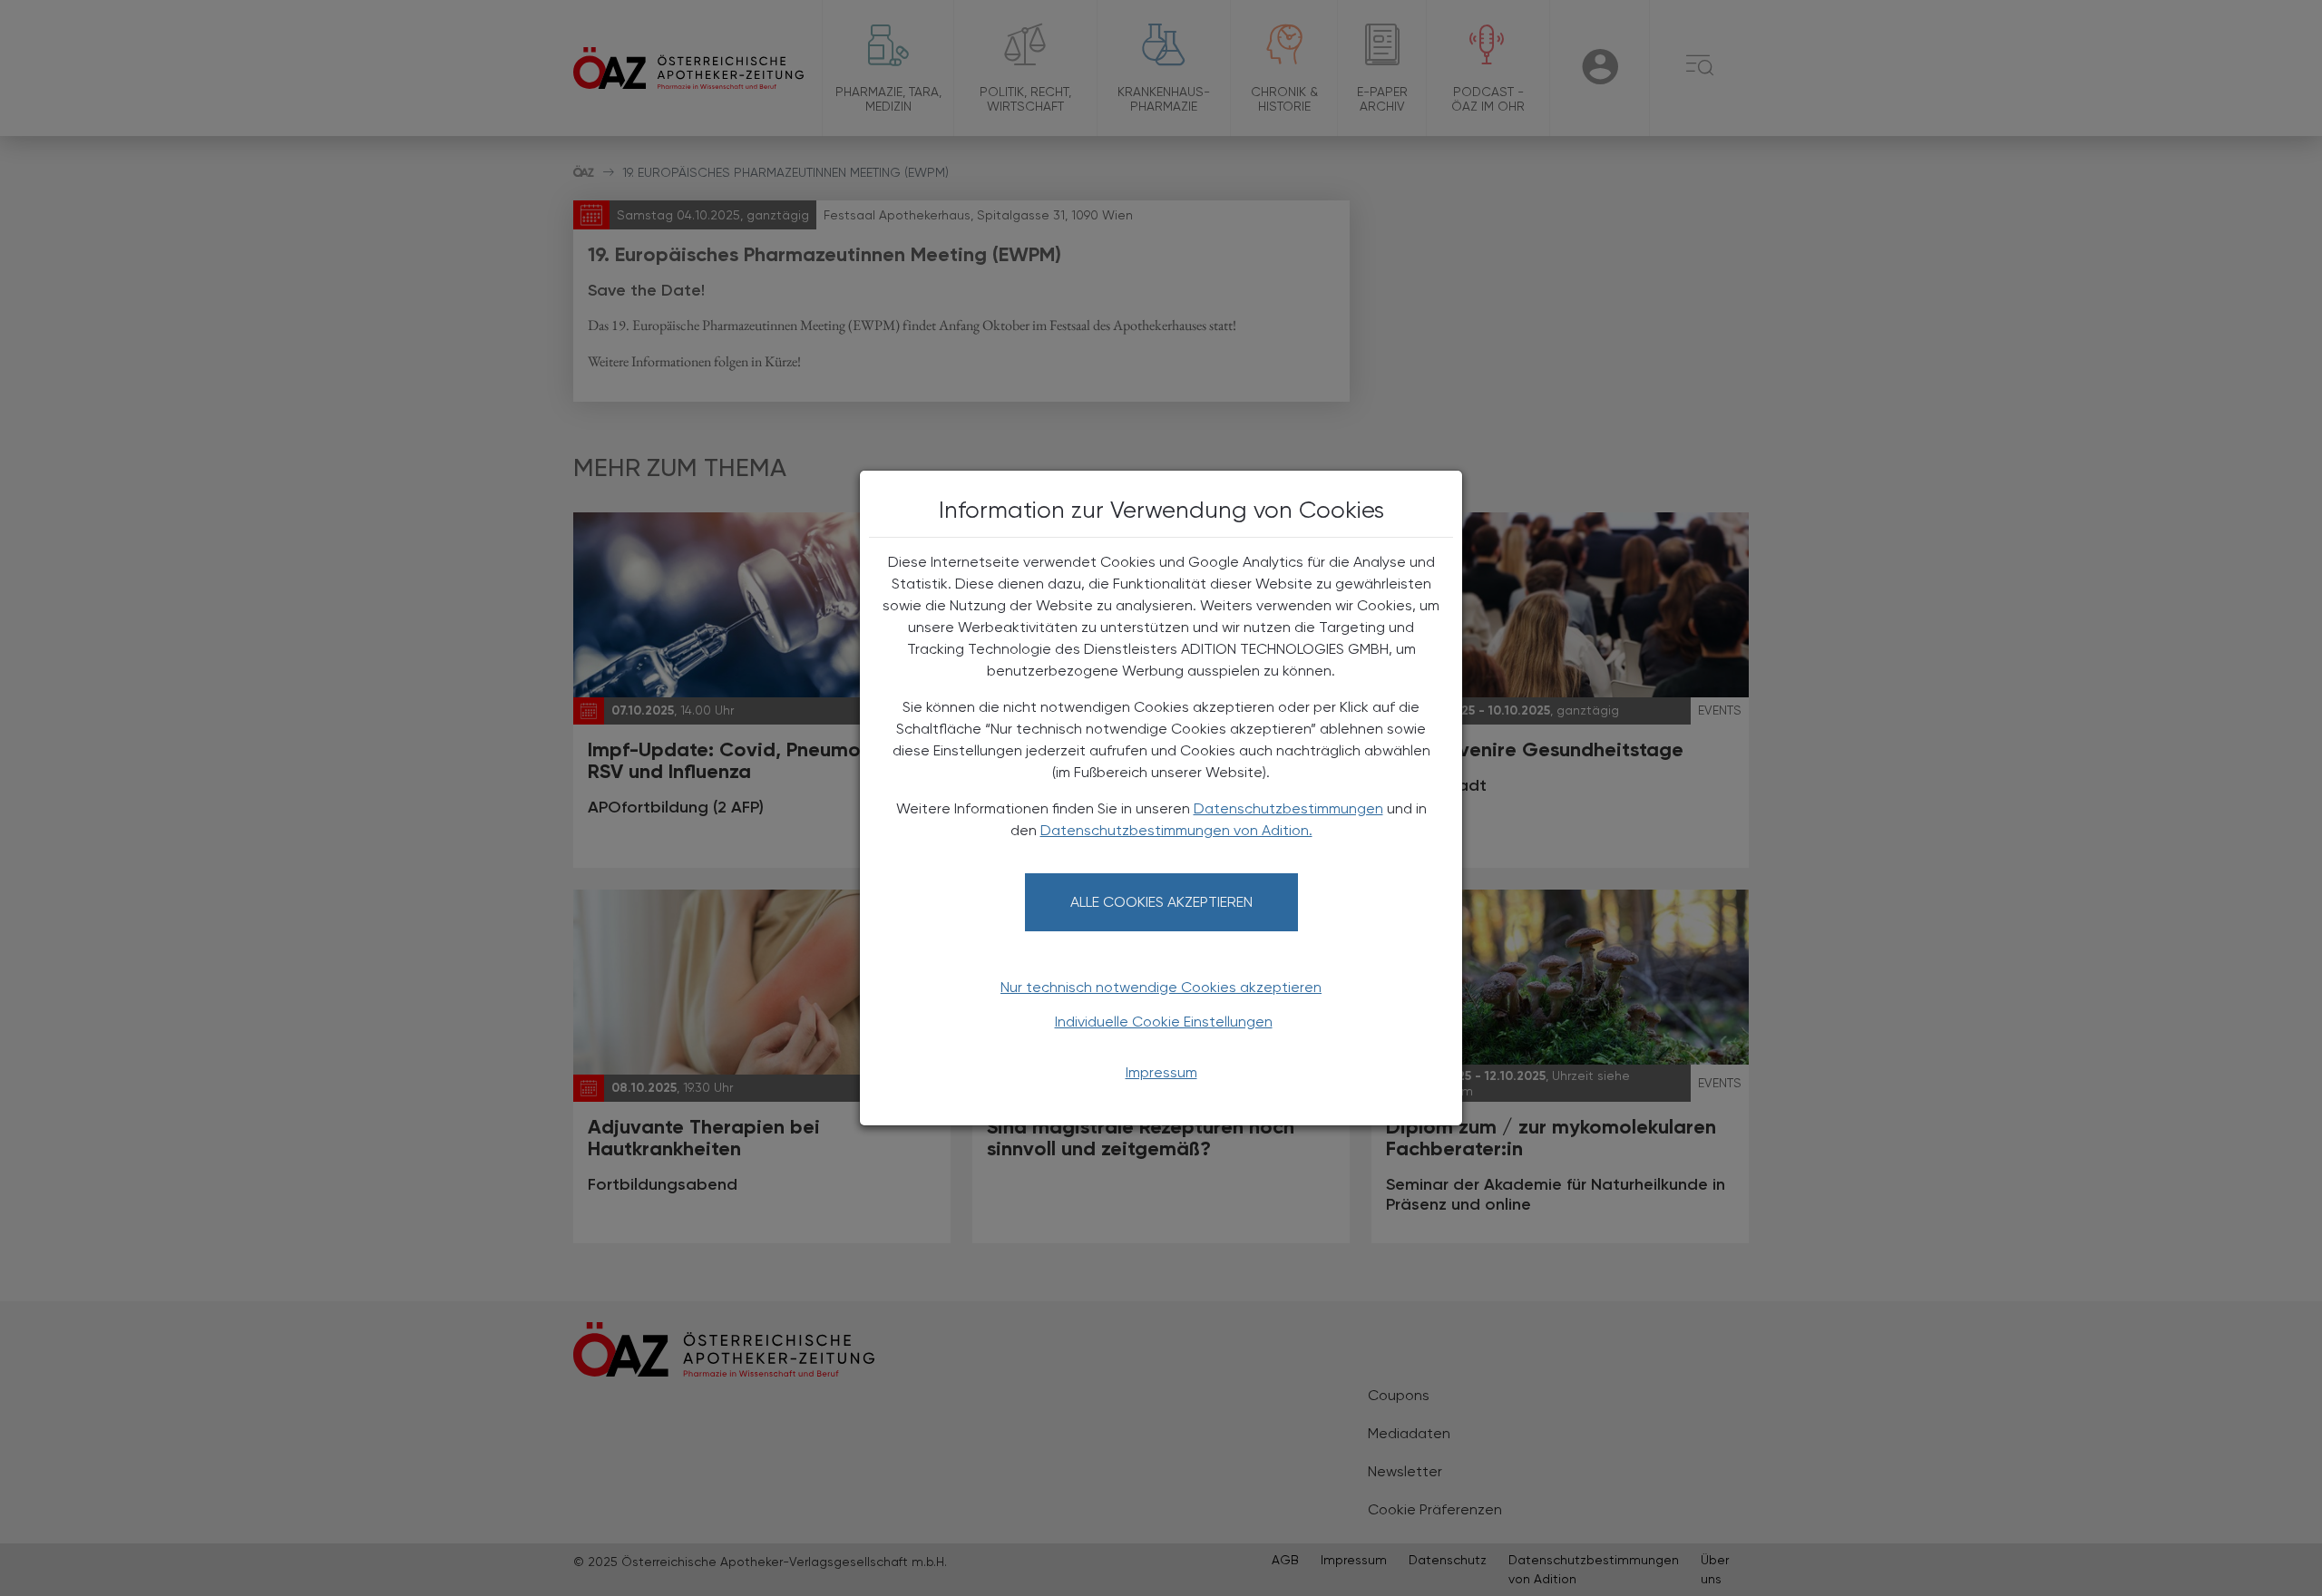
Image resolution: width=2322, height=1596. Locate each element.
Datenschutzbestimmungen (1288, 808)
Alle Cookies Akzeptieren (1161, 902)
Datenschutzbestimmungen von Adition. (1176, 830)
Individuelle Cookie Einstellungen (1164, 1022)
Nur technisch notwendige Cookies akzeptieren (1161, 987)
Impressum (1161, 1072)
